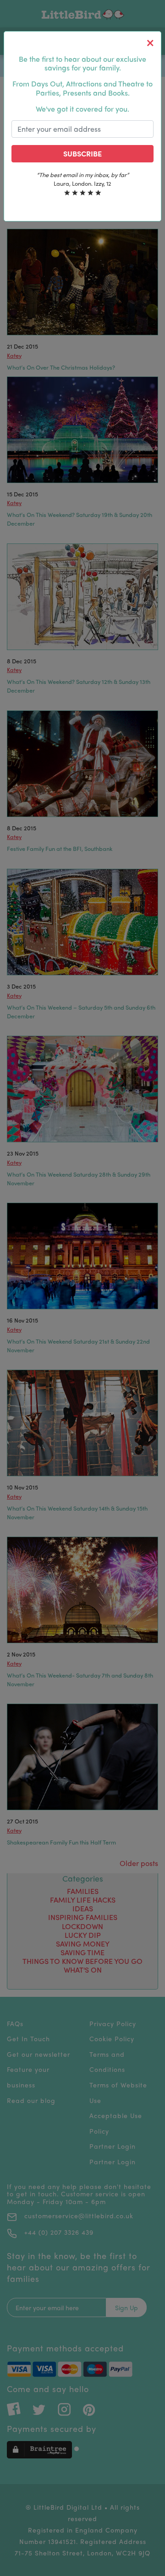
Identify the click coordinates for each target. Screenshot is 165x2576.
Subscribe (82, 153)
